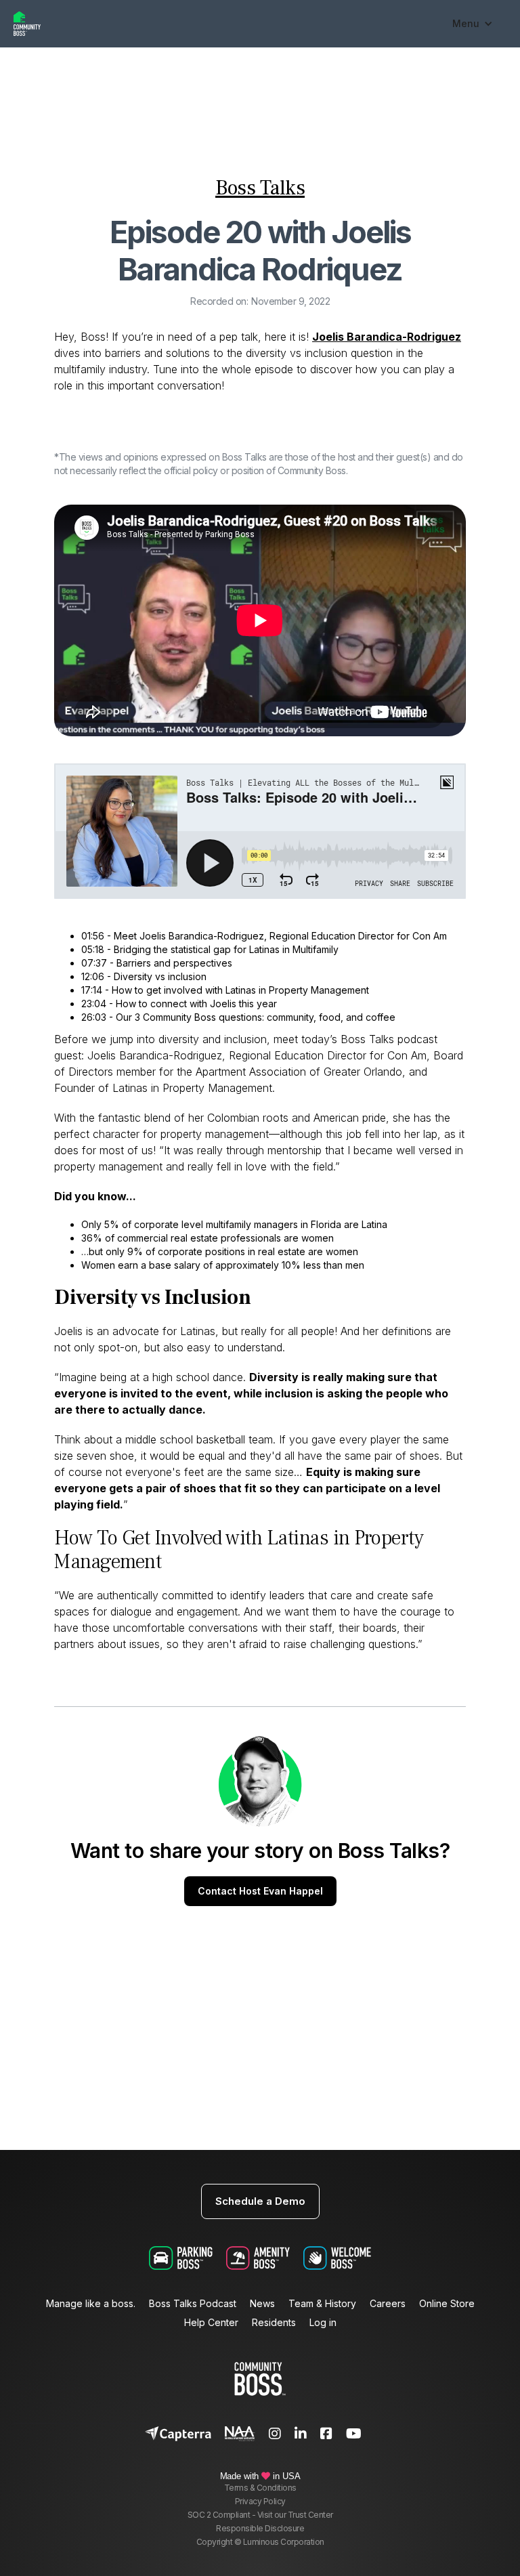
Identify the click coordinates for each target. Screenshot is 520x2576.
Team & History (322, 2304)
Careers (388, 2304)
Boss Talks (260, 188)
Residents (274, 2323)
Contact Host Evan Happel (260, 1891)
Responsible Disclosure (260, 2528)
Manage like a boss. (91, 2304)
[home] (226, 24)
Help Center (211, 2323)
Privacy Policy (260, 2501)
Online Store (447, 2304)
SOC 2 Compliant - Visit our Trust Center (260, 2515)
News (262, 2304)
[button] (473, 24)
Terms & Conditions (260, 2488)
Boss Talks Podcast (193, 2304)
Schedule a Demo (260, 2201)
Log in (323, 2323)
